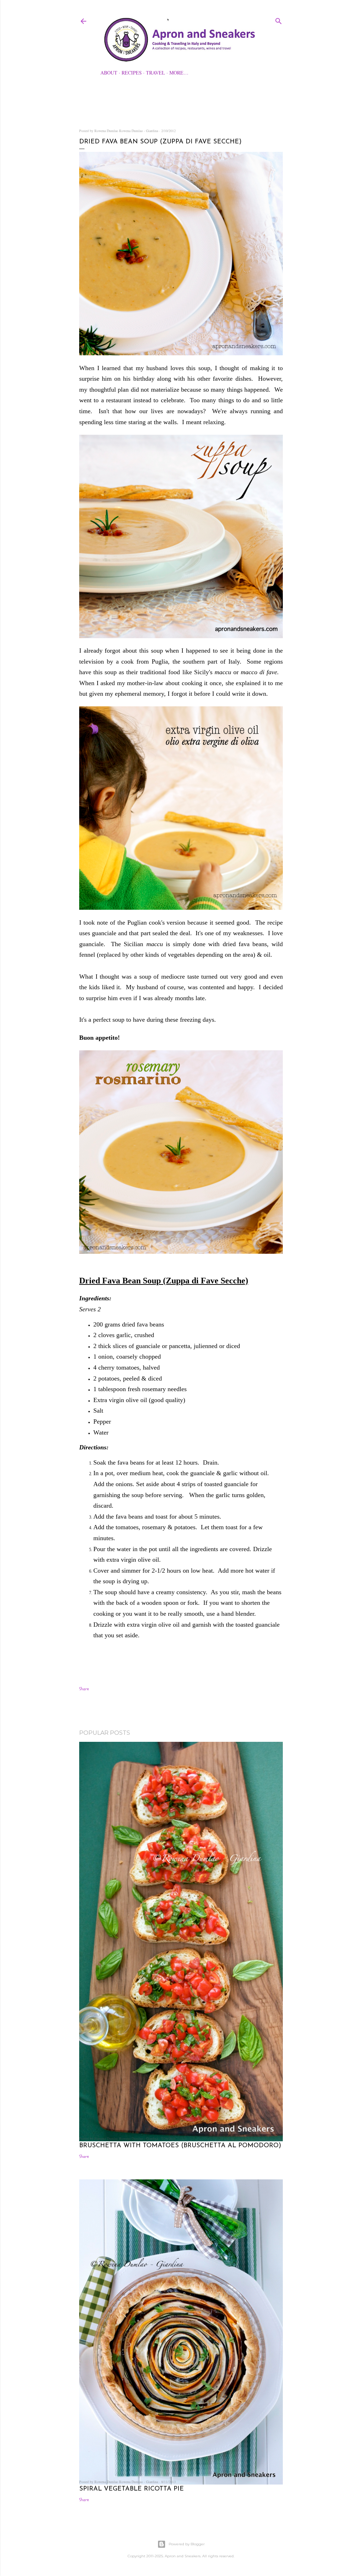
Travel (156, 73)
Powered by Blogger (187, 2544)
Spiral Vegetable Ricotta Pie (132, 2489)
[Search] (279, 20)
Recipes (132, 73)
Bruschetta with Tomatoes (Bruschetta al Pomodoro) (180, 2146)
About (109, 73)
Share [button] (84, 1689)
